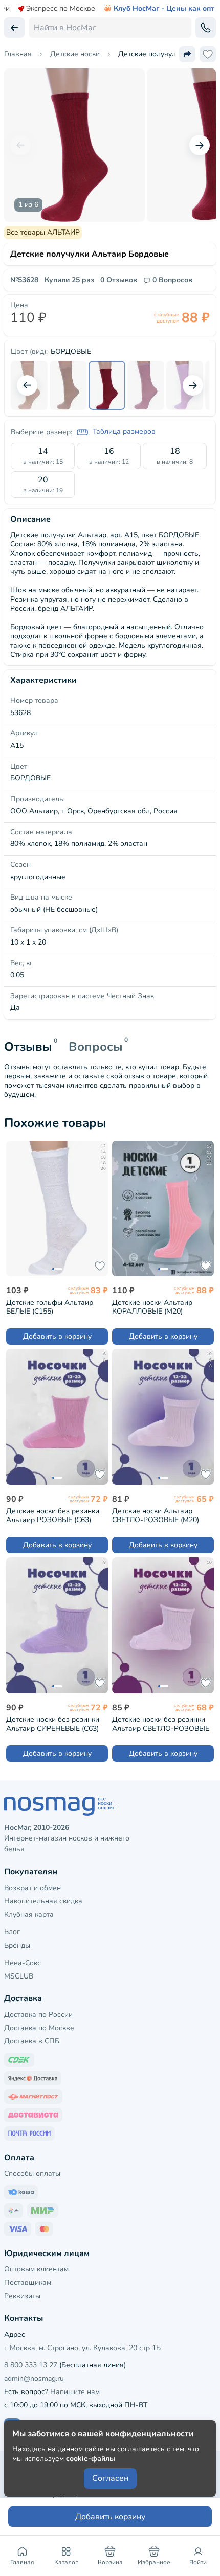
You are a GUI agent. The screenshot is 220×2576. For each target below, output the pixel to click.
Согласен (110, 2478)
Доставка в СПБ (32, 2041)
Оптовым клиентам (36, 2269)
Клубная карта (29, 1914)
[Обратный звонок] (206, 28)
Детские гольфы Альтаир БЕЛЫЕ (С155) (50, 1307)
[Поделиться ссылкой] (187, 54)
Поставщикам (28, 2282)
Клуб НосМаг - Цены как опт (164, 9)
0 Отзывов (119, 280)
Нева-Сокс (23, 1963)
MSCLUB (19, 1976)
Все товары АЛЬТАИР (43, 232)
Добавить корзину (110, 2517)
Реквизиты (22, 2296)
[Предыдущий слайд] (20, 145)
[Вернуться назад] (14, 28)
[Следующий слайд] (200, 145)
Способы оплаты (32, 2173)
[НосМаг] (110, 1806)
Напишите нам (75, 2392)
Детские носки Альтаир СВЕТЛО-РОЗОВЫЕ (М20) (156, 1515)
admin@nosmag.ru (34, 2378)
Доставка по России (38, 2015)
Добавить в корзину (57, 1336)
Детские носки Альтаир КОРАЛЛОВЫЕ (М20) (152, 1307)
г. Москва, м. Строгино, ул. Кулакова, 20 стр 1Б (82, 2348)
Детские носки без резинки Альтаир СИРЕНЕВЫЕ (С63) (53, 1724)
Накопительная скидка (43, 1901)
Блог (12, 1932)
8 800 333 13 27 (31, 2365)
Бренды (17, 1946)
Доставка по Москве (39, 2028)
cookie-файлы (91, 2459)
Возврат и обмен (32, 1888)
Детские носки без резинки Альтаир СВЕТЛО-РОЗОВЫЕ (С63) (161, 1724)
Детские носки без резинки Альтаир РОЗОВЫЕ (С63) (53, 1515)
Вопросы (96, 1047)
